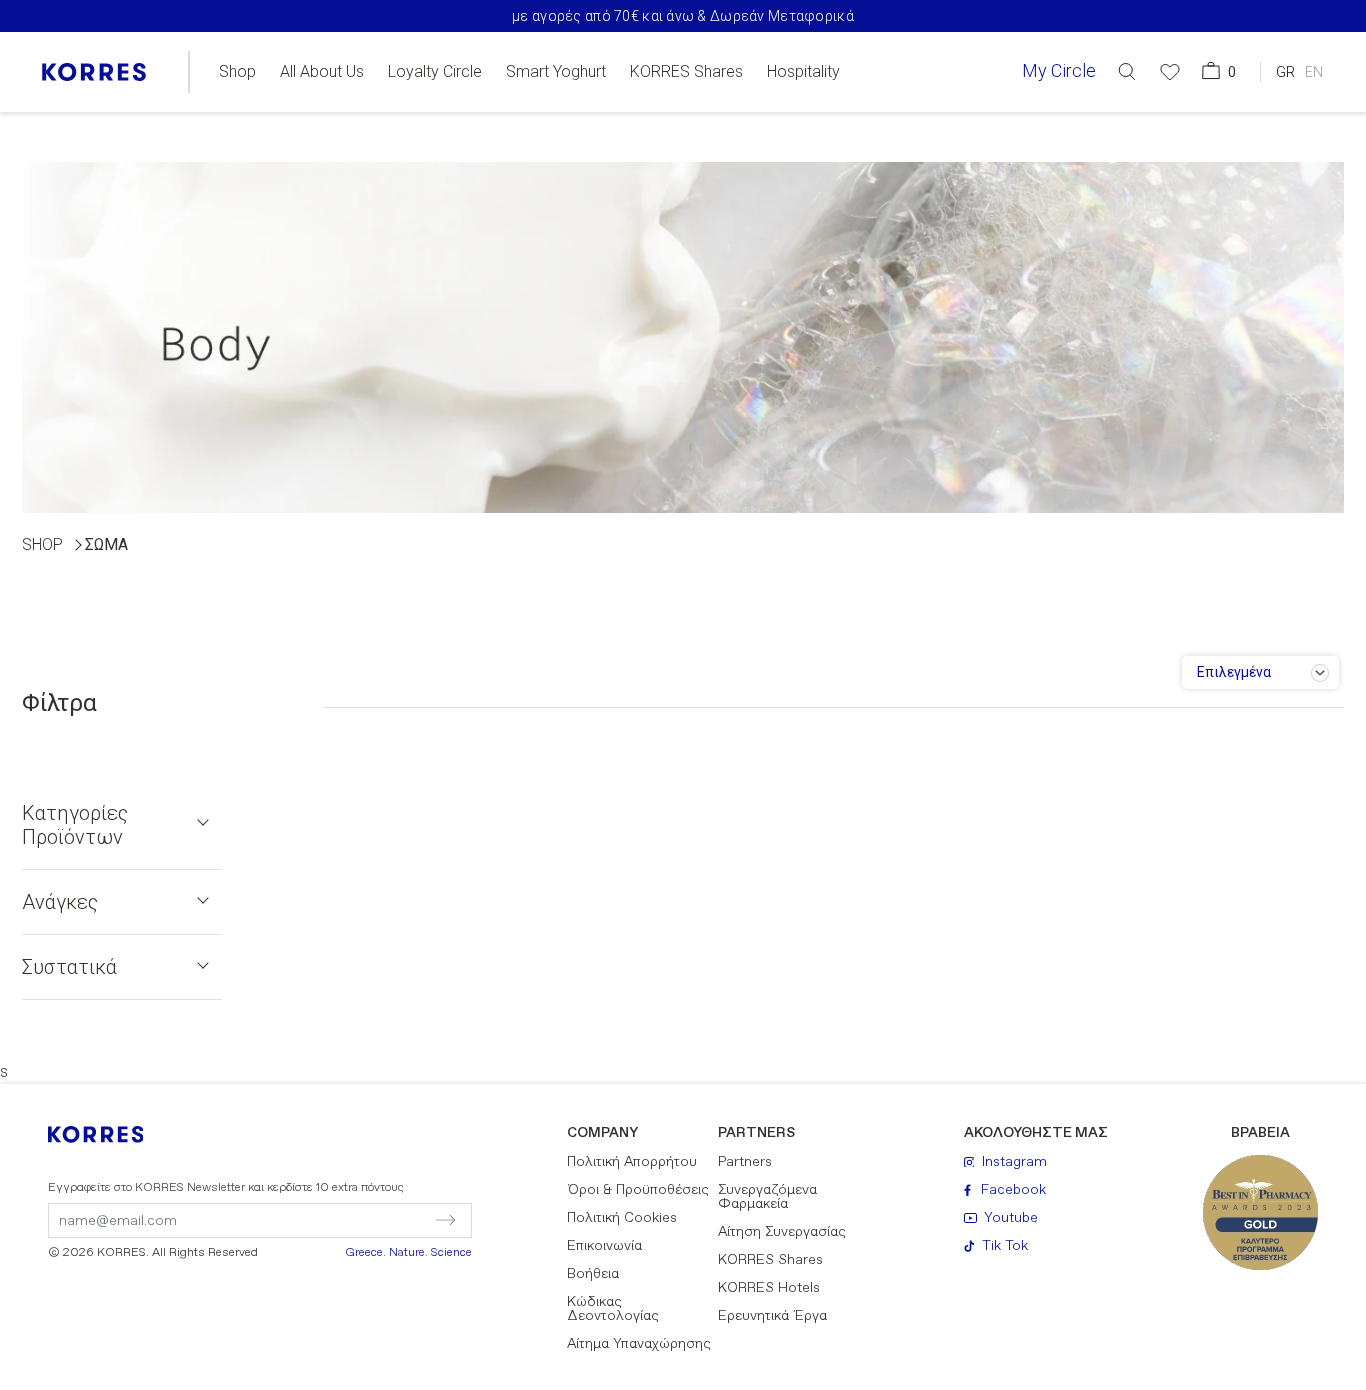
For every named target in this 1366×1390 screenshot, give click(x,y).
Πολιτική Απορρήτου (632, 1162)
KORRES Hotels (769, 1288)
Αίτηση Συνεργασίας (782, 1232)
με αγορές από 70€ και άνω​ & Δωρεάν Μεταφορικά (683, 16)
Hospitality (803, 72)
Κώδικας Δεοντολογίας (613, 1309)
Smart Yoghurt (556, 72)
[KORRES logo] (94, 72)
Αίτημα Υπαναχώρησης (639, 1344)
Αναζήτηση (1118, 153)
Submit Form (359, 1220)
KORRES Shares (686, 72)
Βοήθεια (593, 1274)
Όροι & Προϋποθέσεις (638, 1190)
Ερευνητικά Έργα (772, 1316)
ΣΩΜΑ (106, 544)
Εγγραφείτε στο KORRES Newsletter (226, 1188)
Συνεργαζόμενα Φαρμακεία (767, 1197)
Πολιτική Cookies (622, 1218)
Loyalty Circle (435, 72)
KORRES (109, 1134)
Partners (745, 1162)
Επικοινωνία (604, 1246)
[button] (1127, 71)
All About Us (322, 72)
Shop (237, 72)
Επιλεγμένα (1234, 672)
